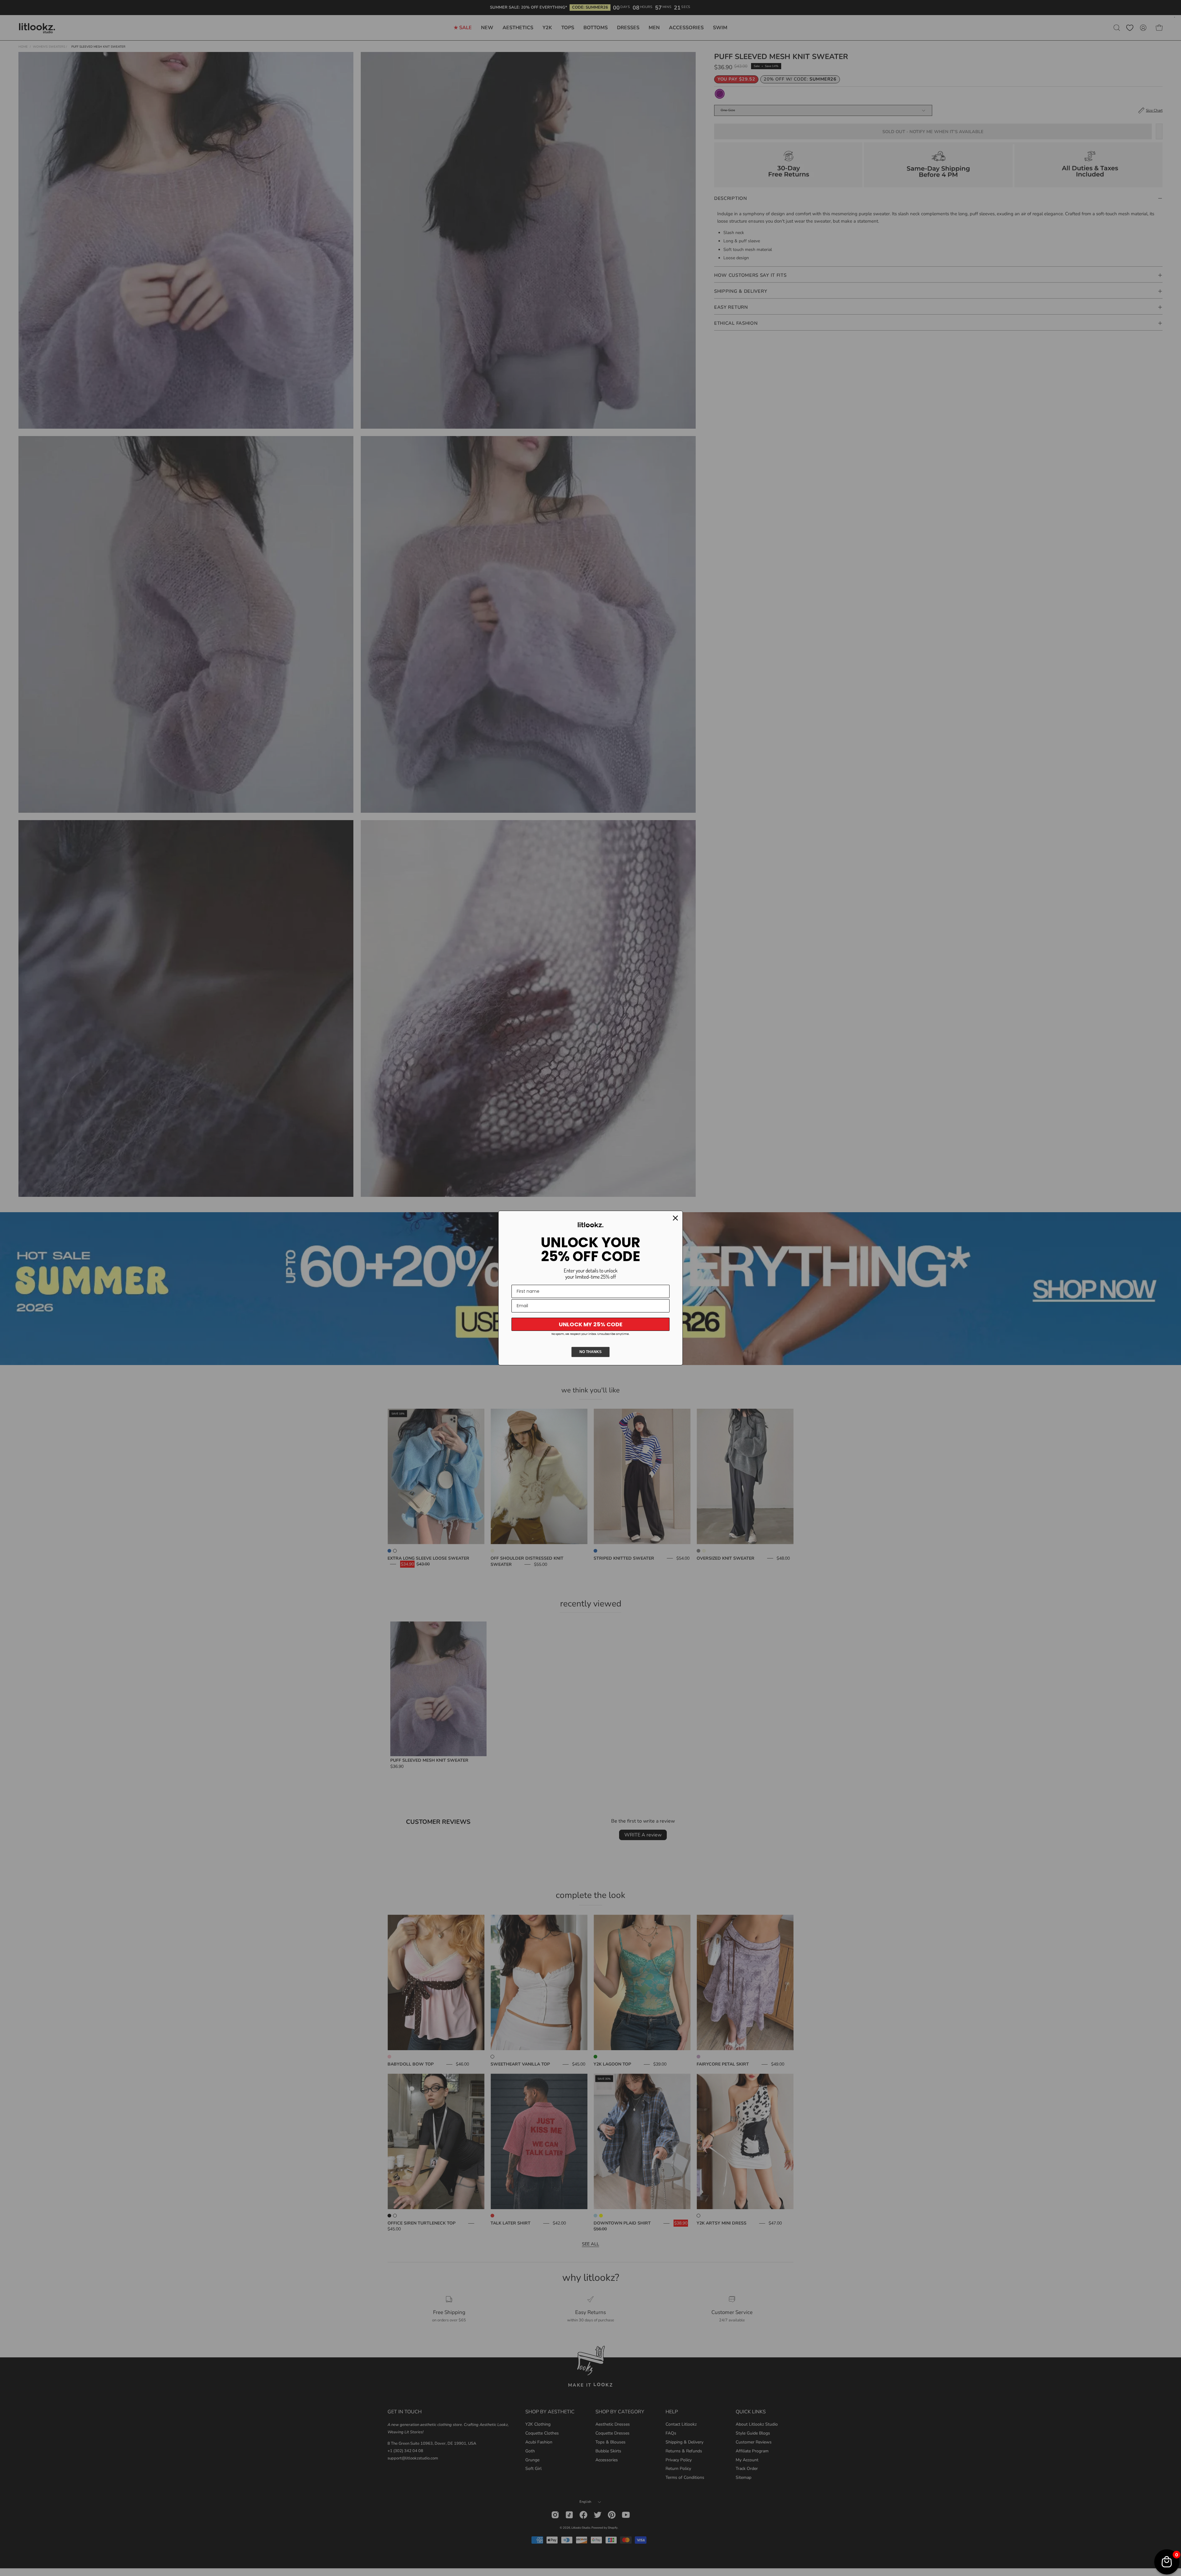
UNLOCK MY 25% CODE (591, 1324)
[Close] (675, 1218)
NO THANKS (590, 1352)
